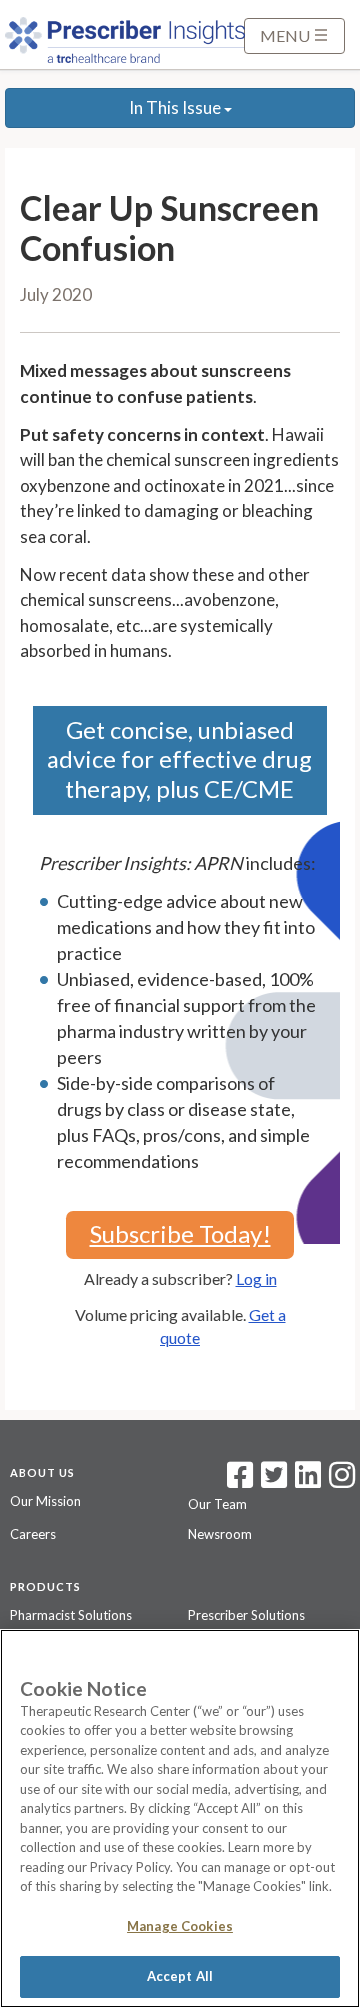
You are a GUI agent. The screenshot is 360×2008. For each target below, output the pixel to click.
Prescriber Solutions (246, 1615)
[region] (180, 1818)
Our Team (217, 1504)
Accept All (180, 1976)
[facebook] (240, 1481)
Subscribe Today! (180, 1233)
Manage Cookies (180, 1926)
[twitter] (271, 1481)
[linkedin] (308, 1481)
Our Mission (45, 1501)
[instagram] (342, 1481)
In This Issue (176, 107)
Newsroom (220, 1534)
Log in (256, 1278)
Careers (33, 1534)
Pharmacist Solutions (71, 1615)
